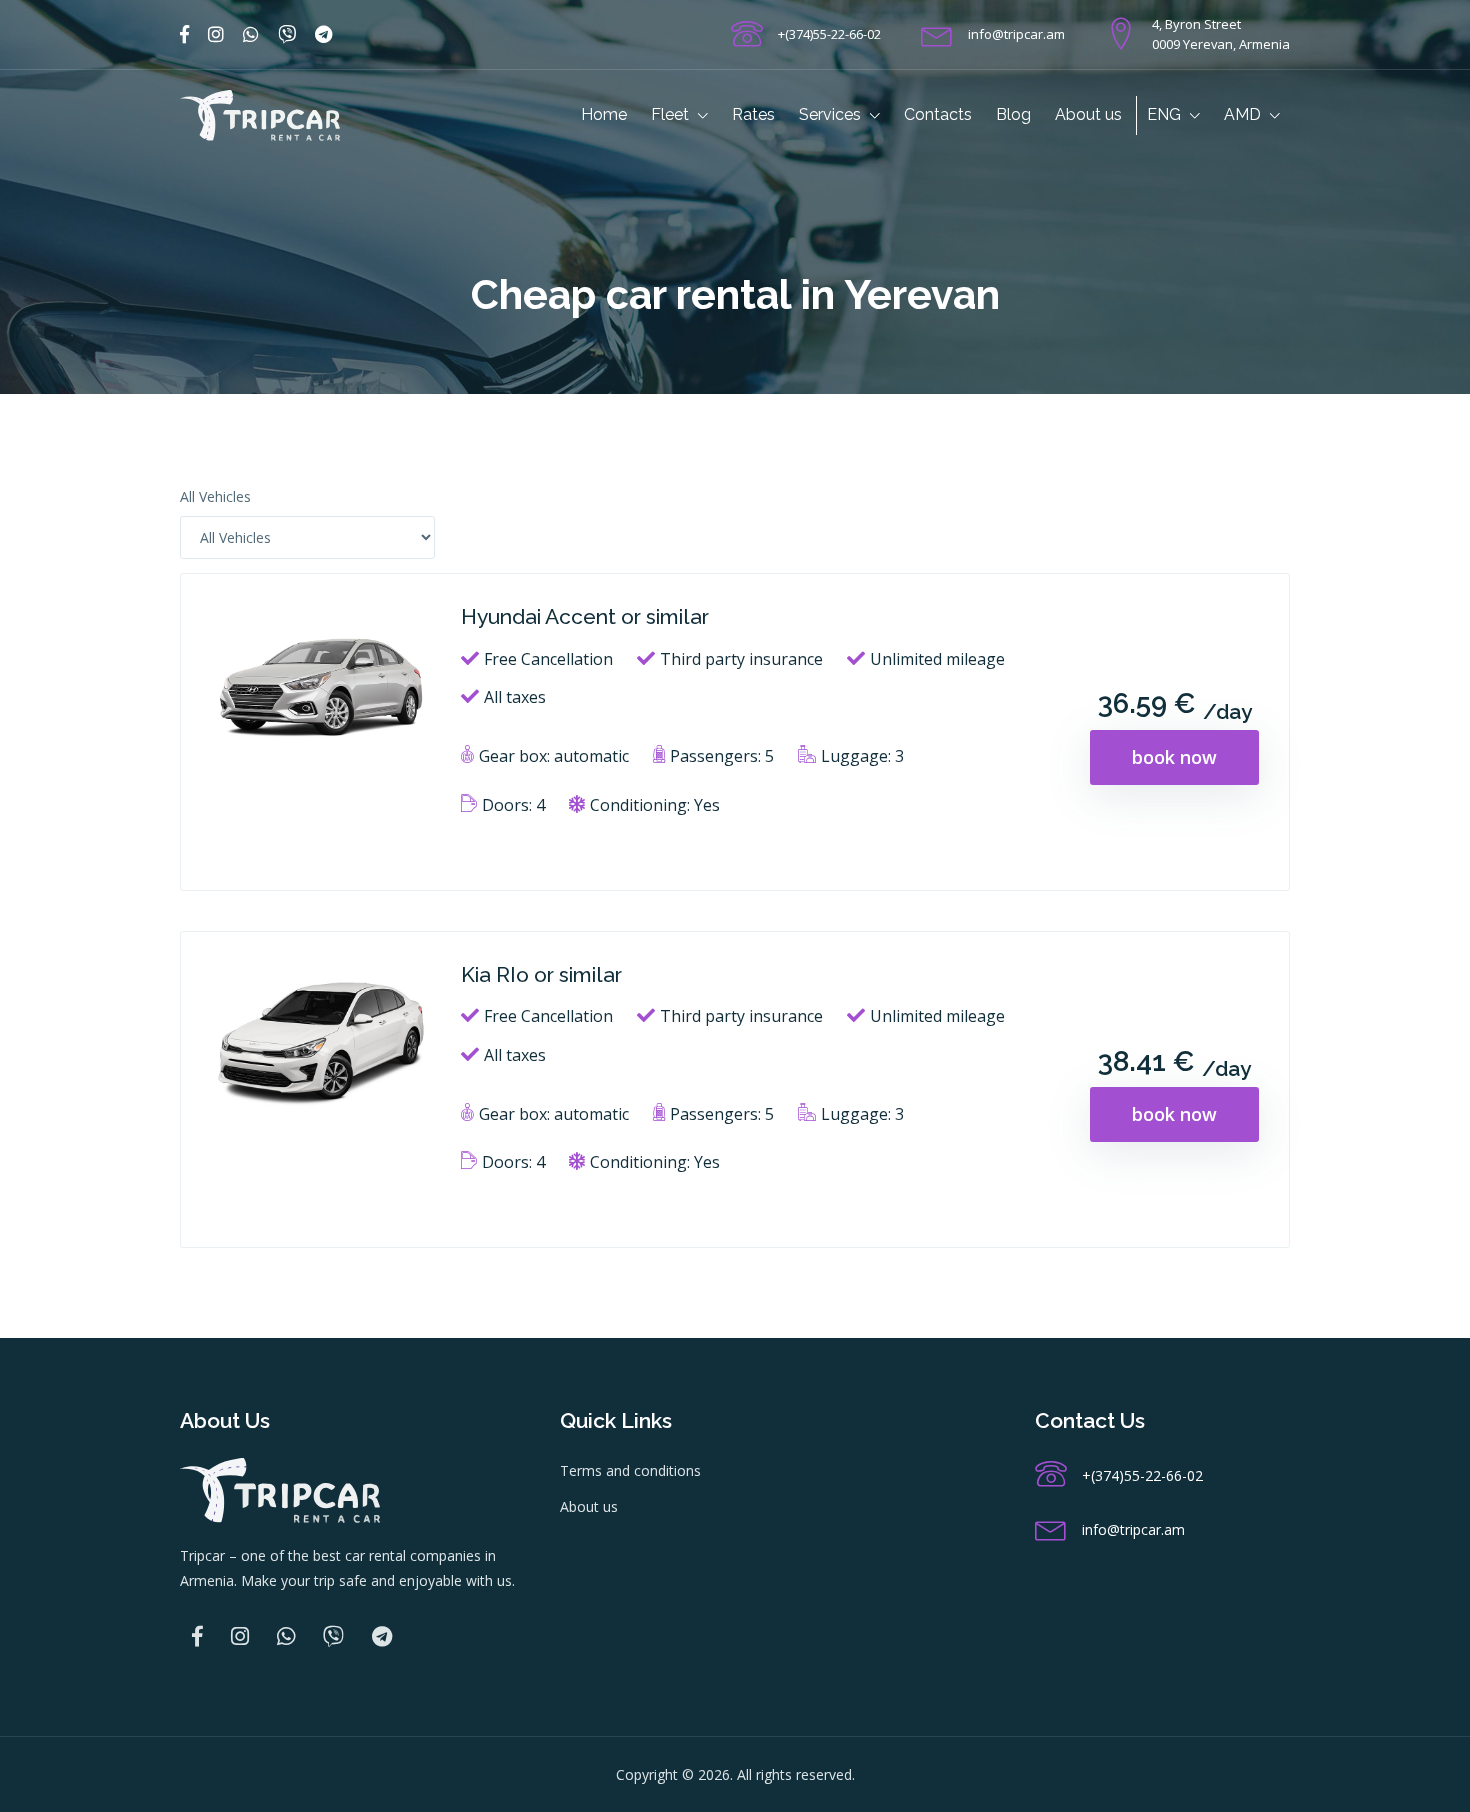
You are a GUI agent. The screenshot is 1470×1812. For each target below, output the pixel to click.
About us (1088, 114)
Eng (1166, 114)
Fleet (672, 114)
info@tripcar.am (1016, 34)
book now (1174, 757)
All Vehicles (215, 496)
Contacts (938, 114)
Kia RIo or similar (541, 974)
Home (604, 114)
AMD (1244, 114)
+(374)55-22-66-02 (829, 34)
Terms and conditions (630, 1470)
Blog (1013, 114)
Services (832, 114)
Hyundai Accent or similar (585, 616)
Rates (753, 114)
